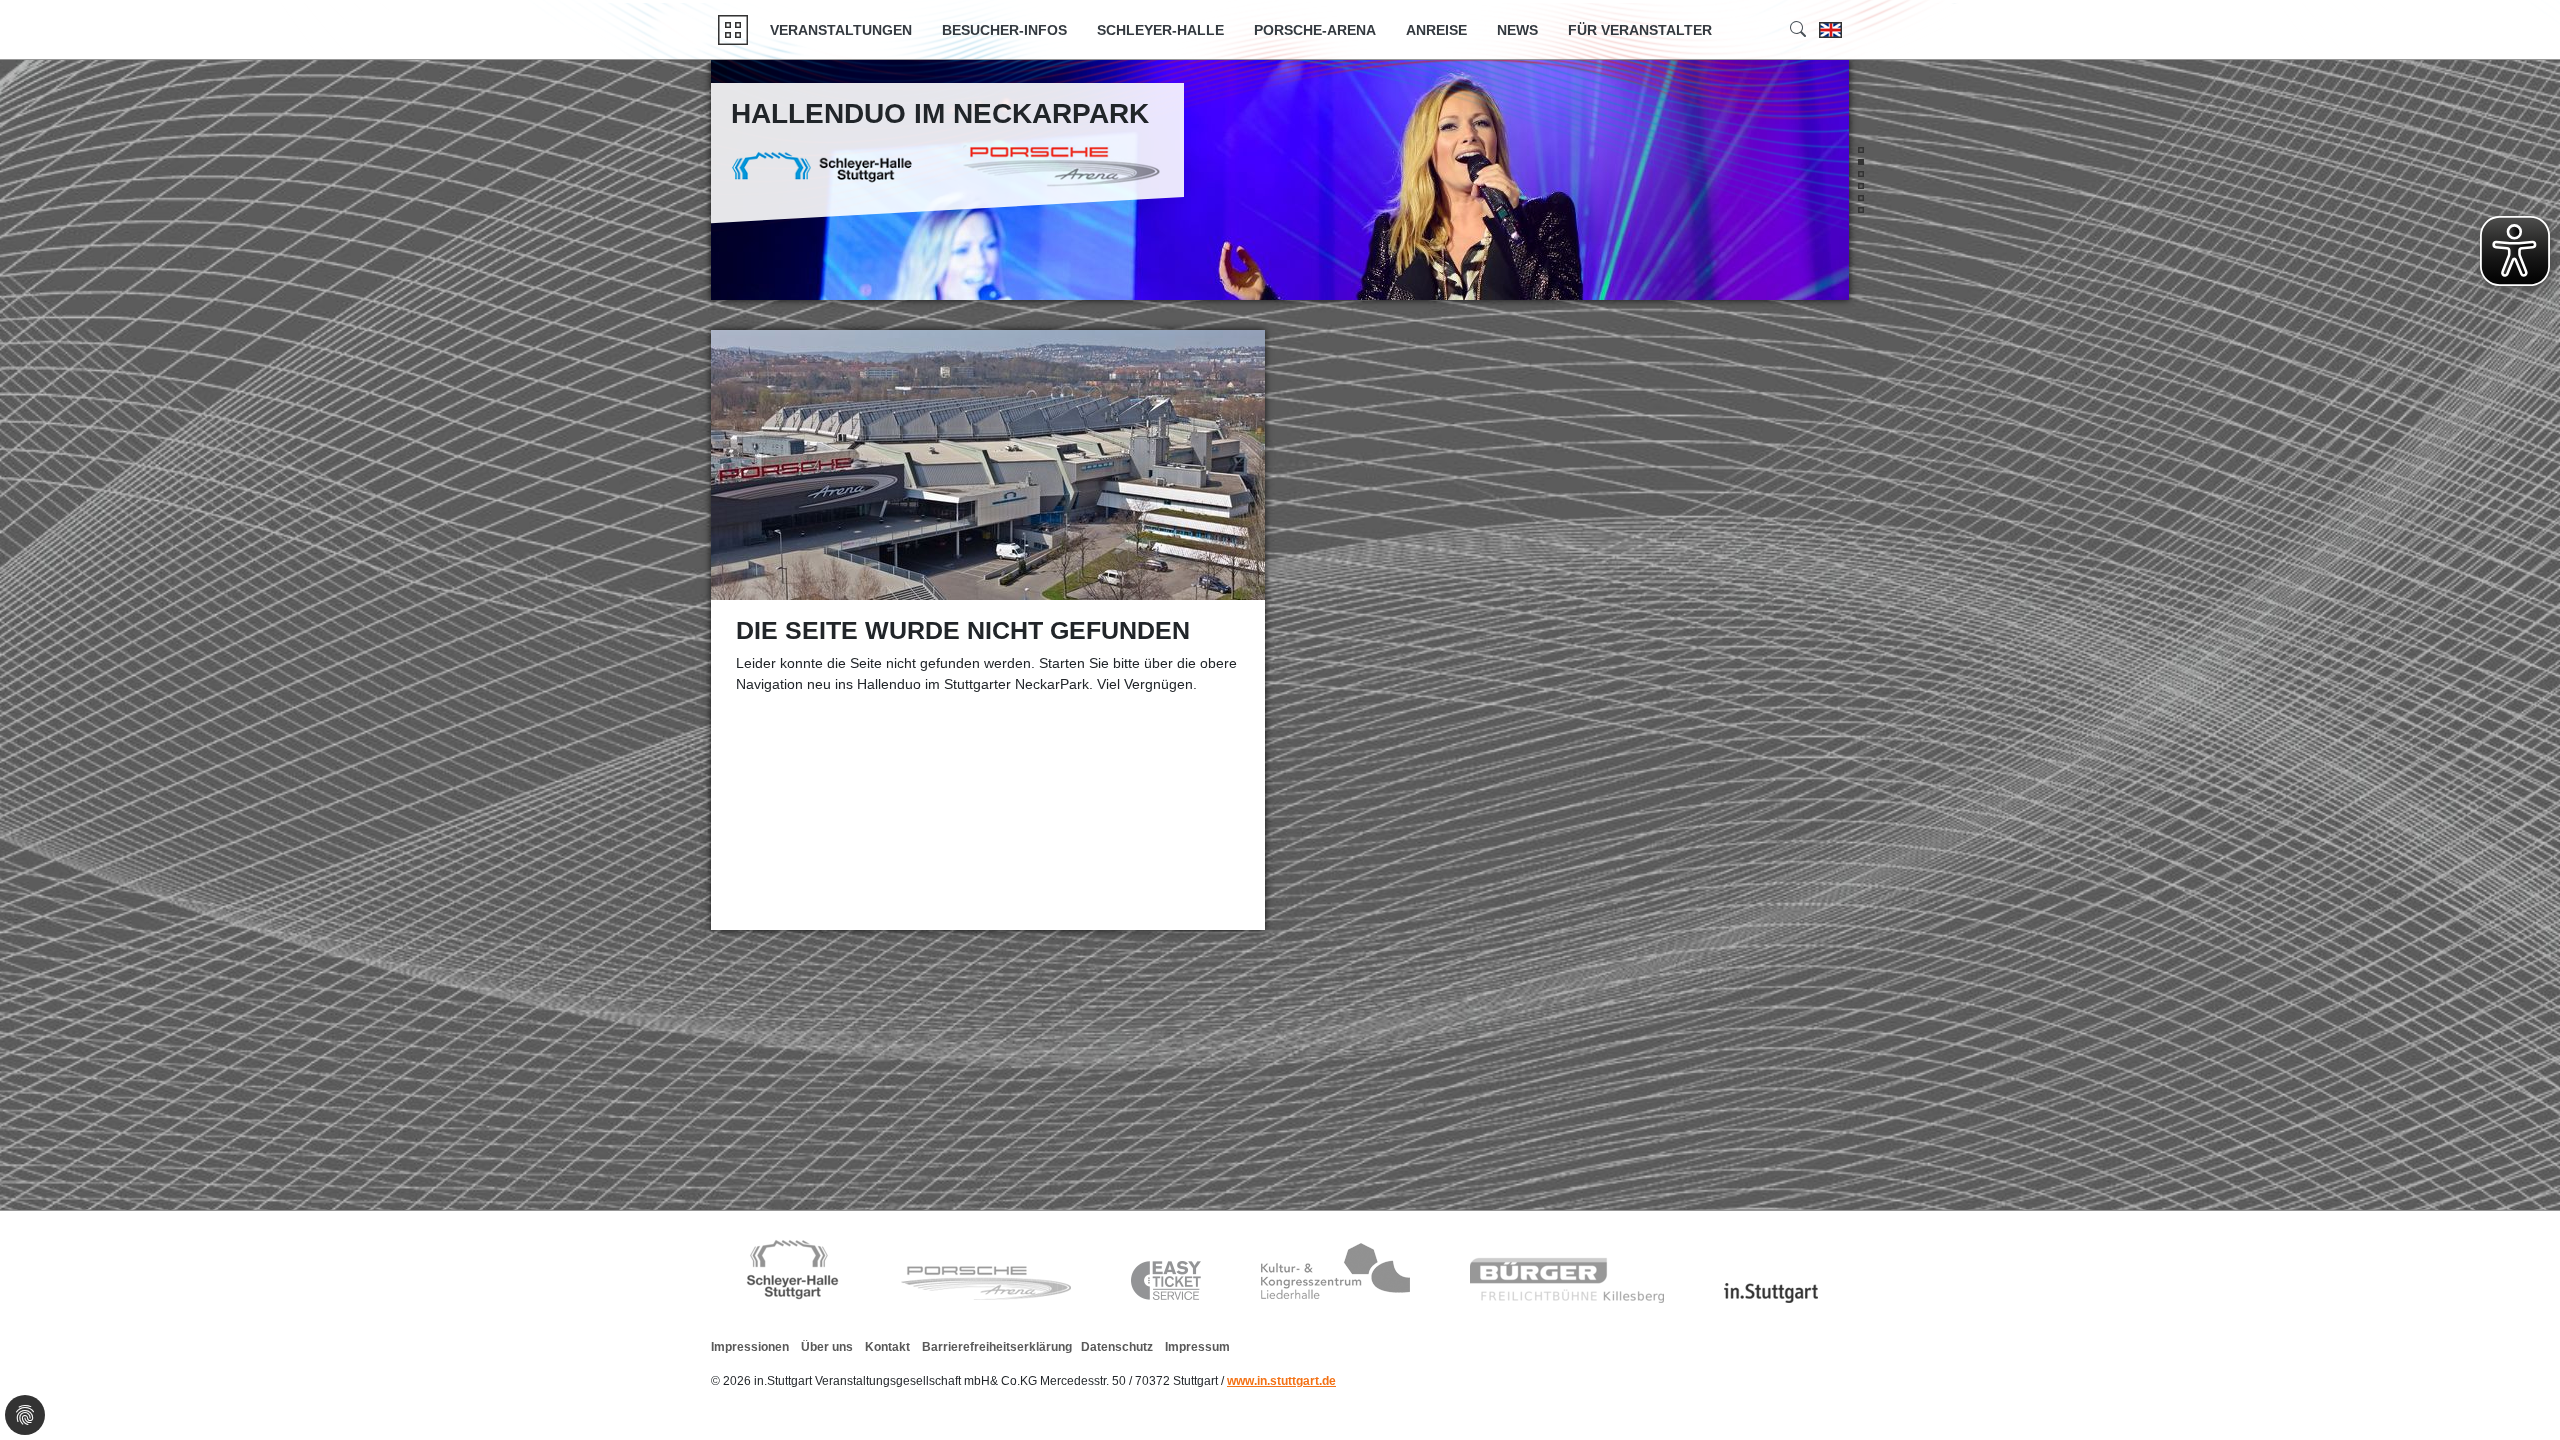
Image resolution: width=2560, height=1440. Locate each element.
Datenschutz (1117, 1347)
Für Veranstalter (1640, 30)
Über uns (827, 1347)
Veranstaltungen (841, 30)
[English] (1830, 30)
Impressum (1197, 1347)
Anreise (1436, 30)
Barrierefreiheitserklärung (997, 1347)
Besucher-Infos (1004, 30)
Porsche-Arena (1315, 30)
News (1517, 30)
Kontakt (887, 1347)
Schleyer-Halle (1160, 30)
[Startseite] (733, 30)
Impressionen (750, 1347)
